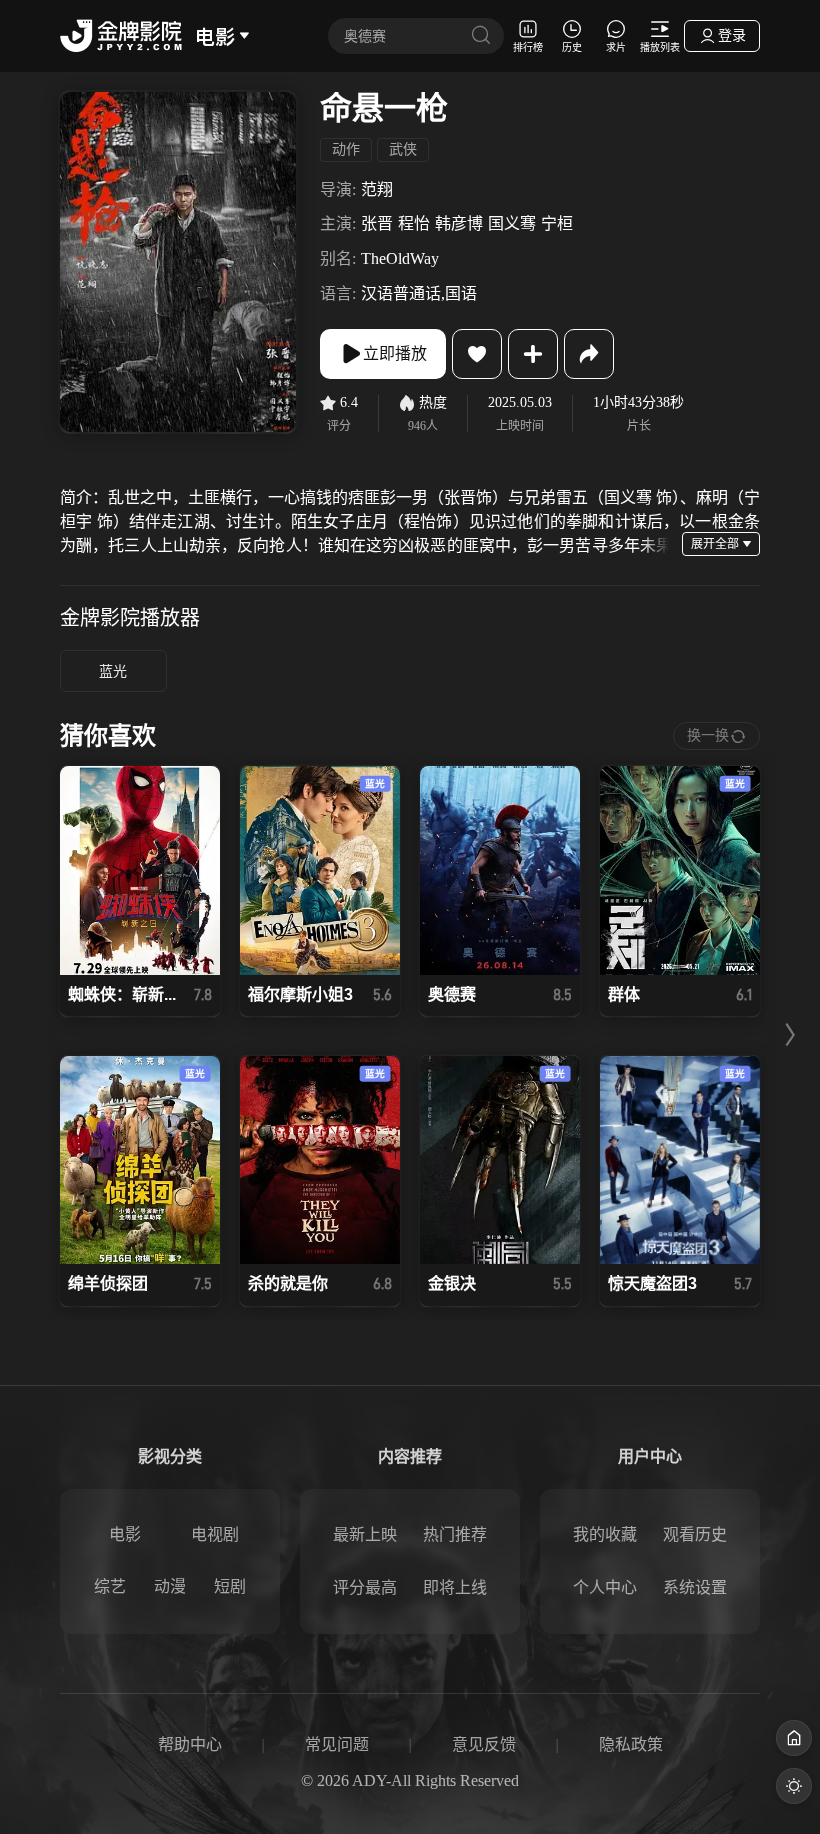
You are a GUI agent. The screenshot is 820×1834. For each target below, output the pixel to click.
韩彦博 (459, 223)
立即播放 (395, 353)
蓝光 (113, 671)
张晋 (377, 223)
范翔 (377, 189)
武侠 (403, 149)
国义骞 (512, 223)
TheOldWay (400, 258)
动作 (346, 149)
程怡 (414, 223)
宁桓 (557, 223)
